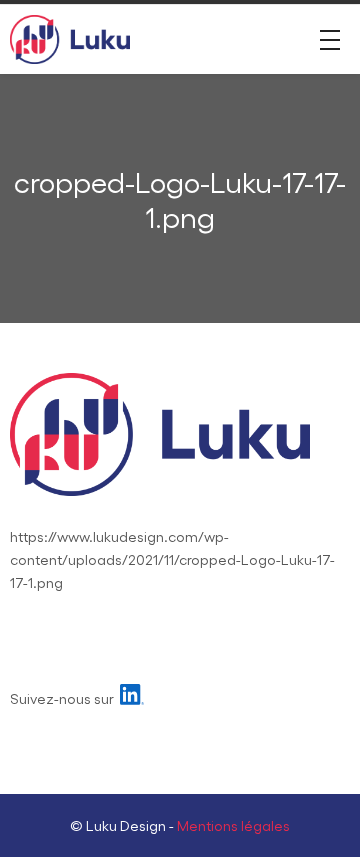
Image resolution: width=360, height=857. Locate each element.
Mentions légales (233, 825)
